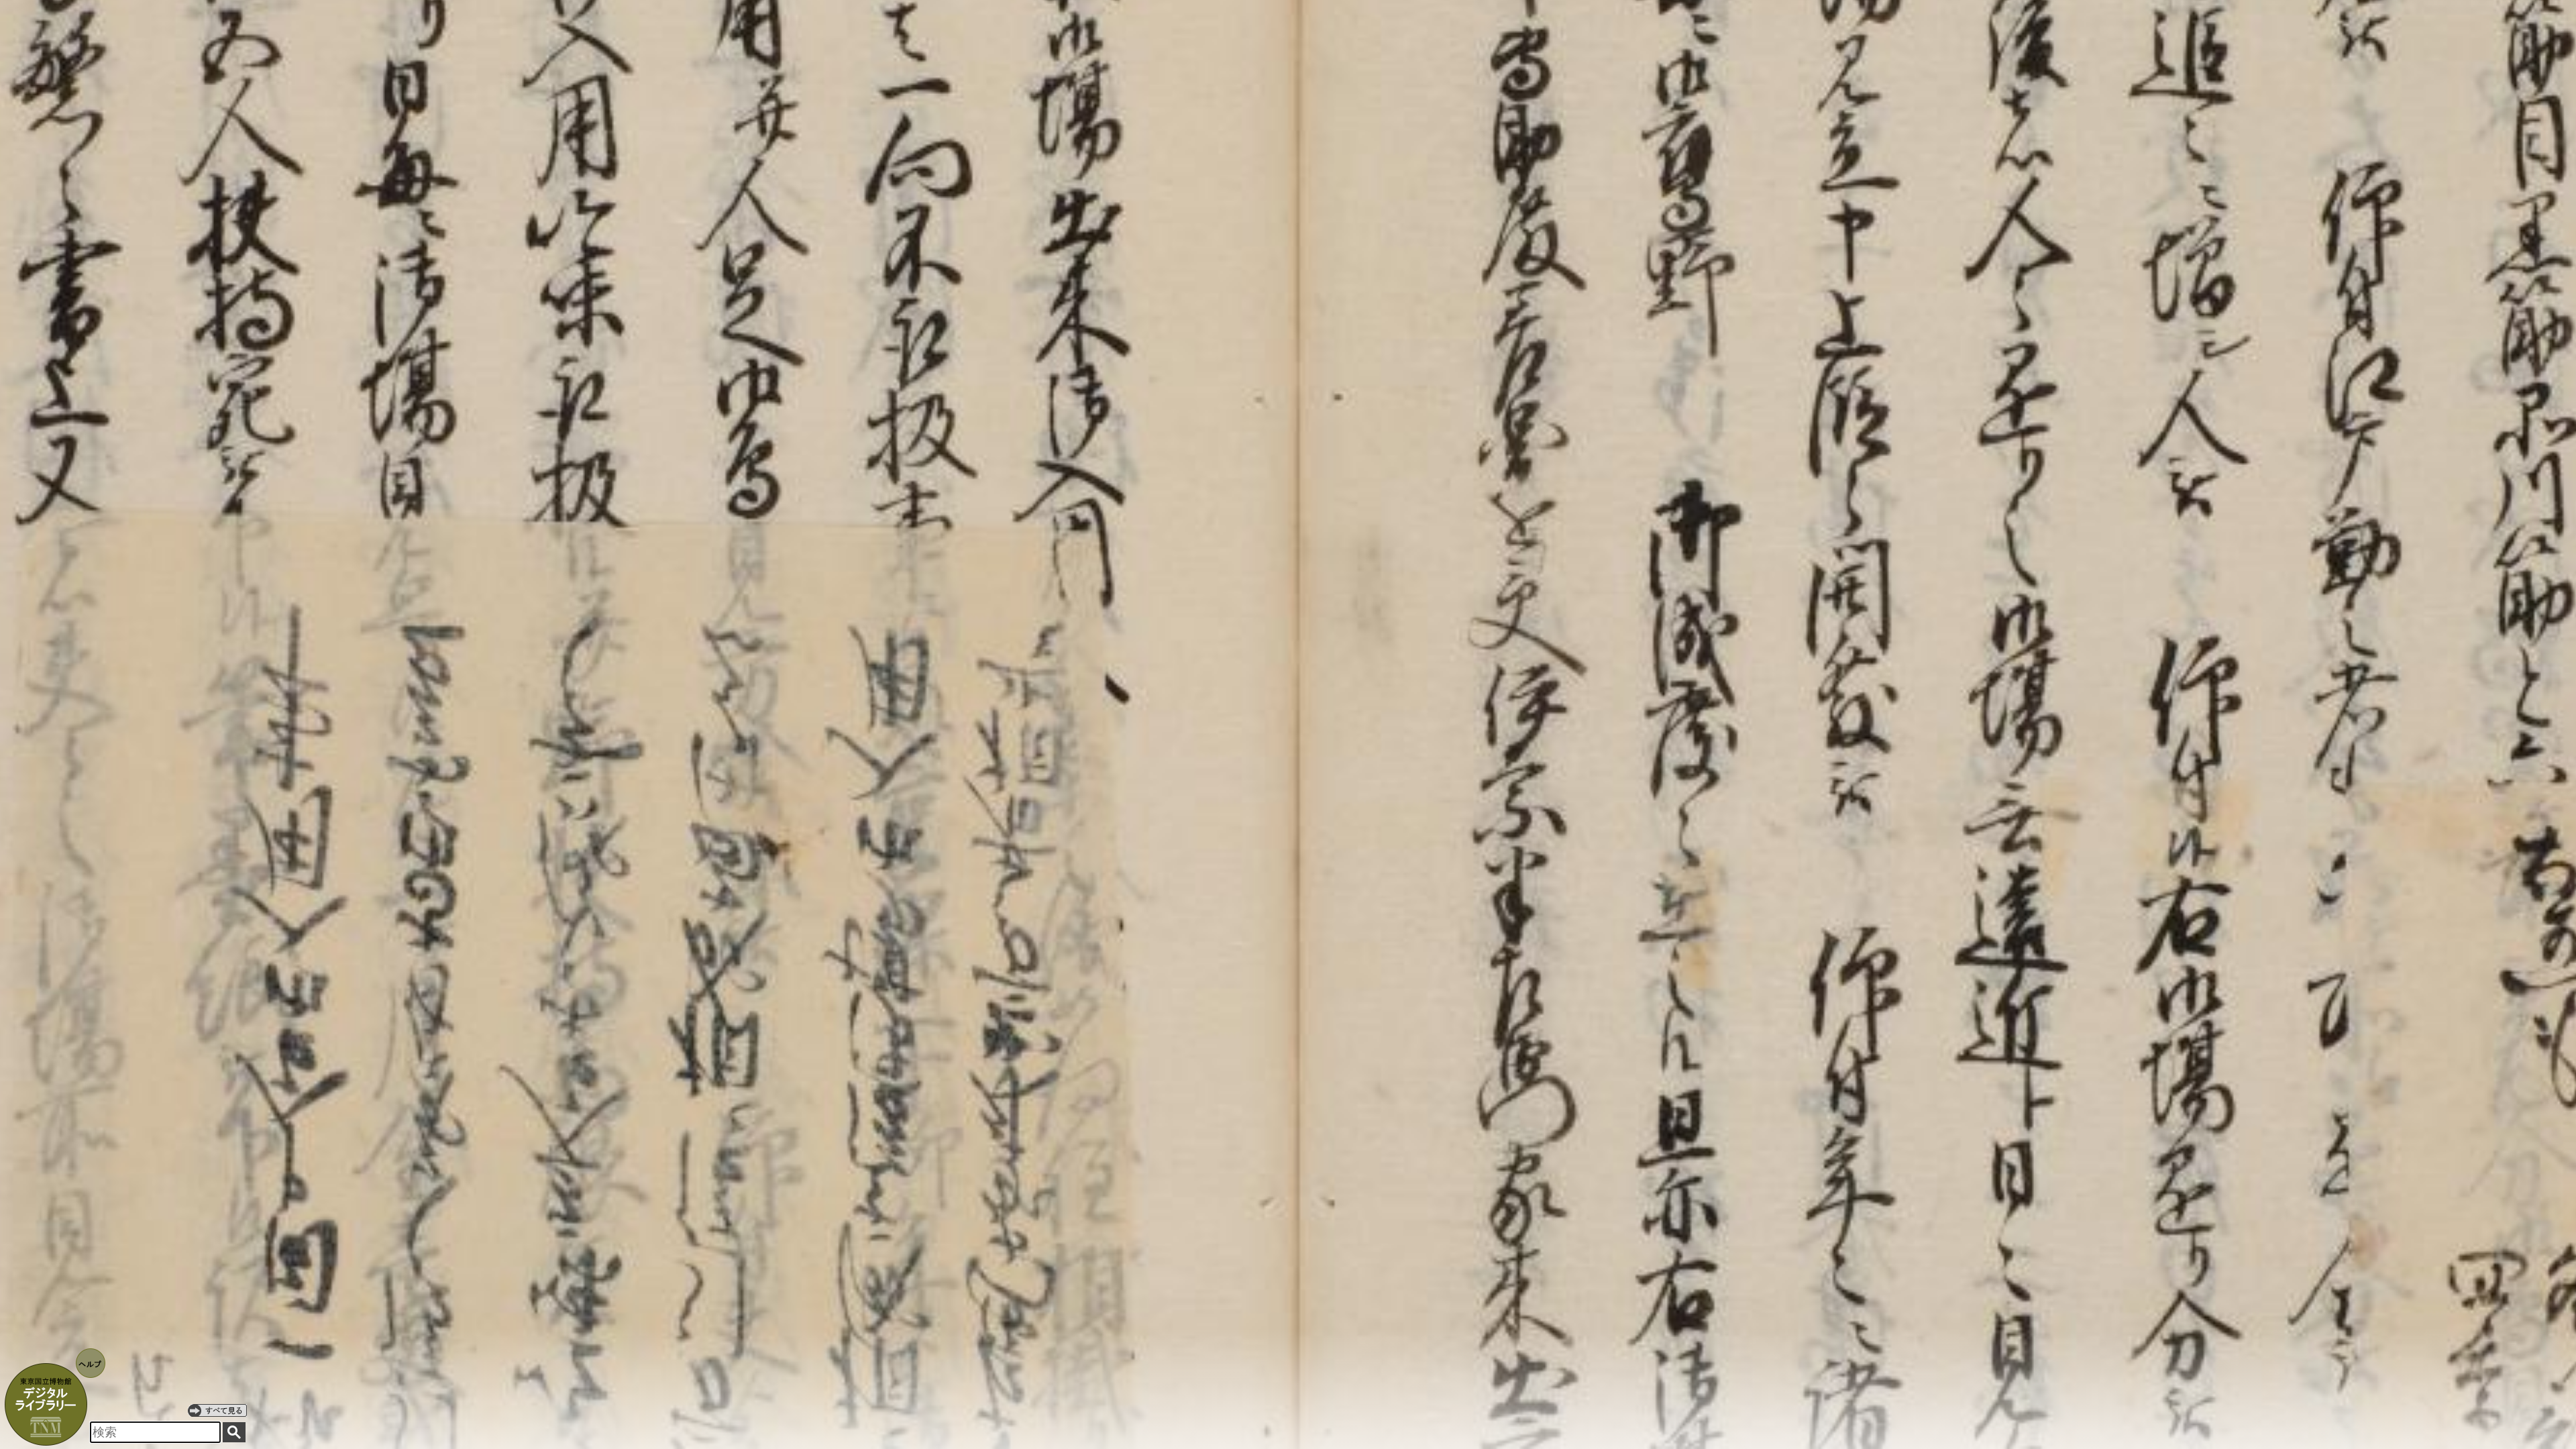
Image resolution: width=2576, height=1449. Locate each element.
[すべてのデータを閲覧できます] (217, 1410)
